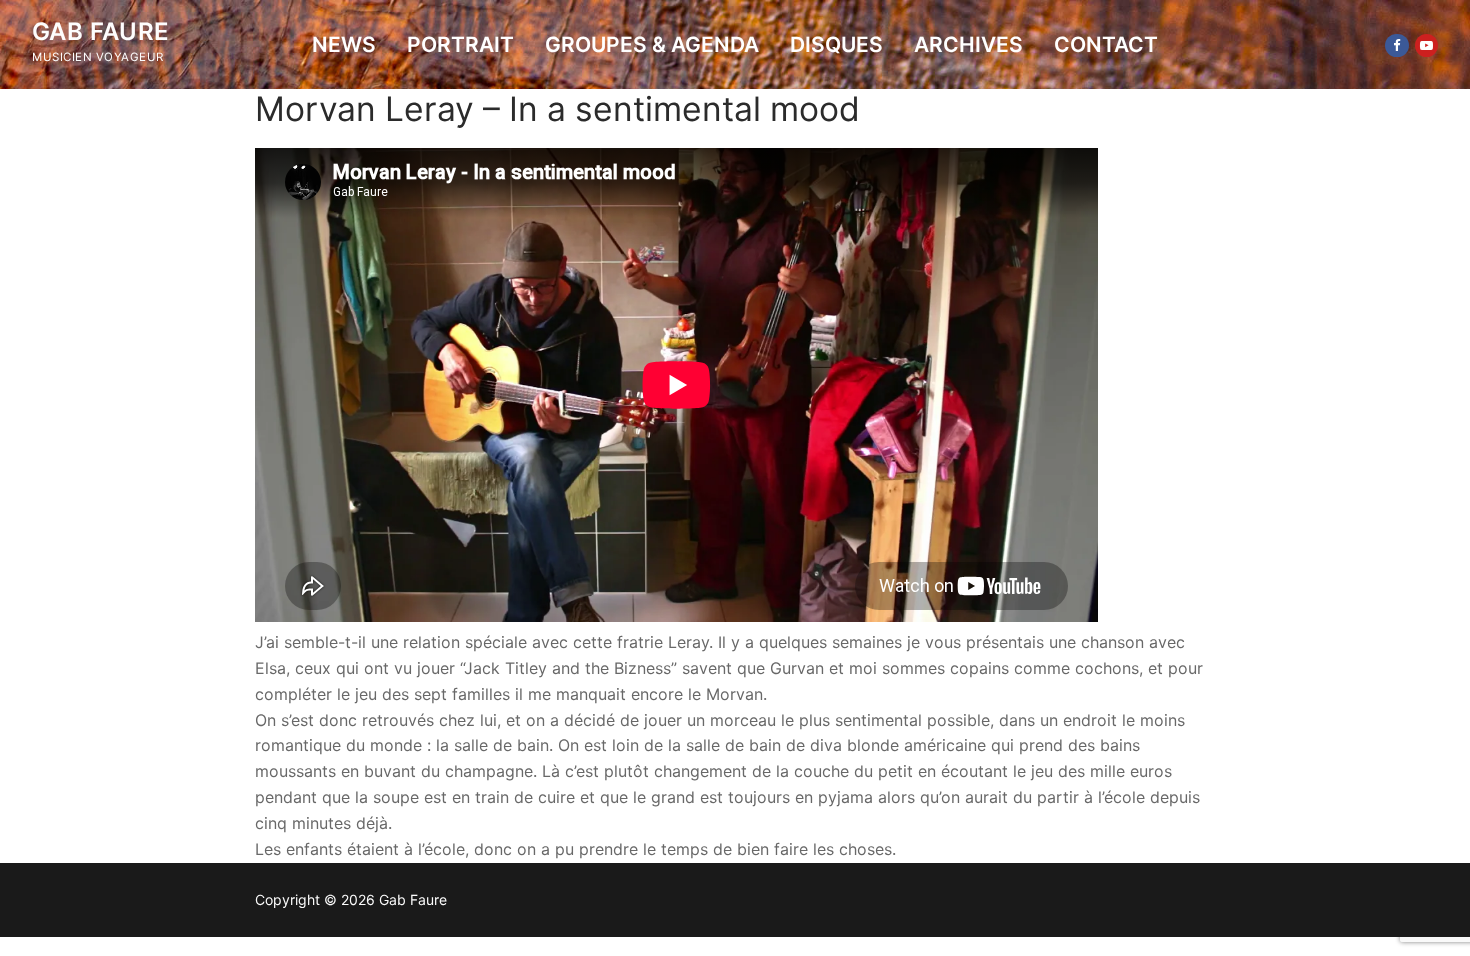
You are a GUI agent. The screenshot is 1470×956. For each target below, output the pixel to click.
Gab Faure (101, 31)
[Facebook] (1396, 45)
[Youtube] (1426, 45)
